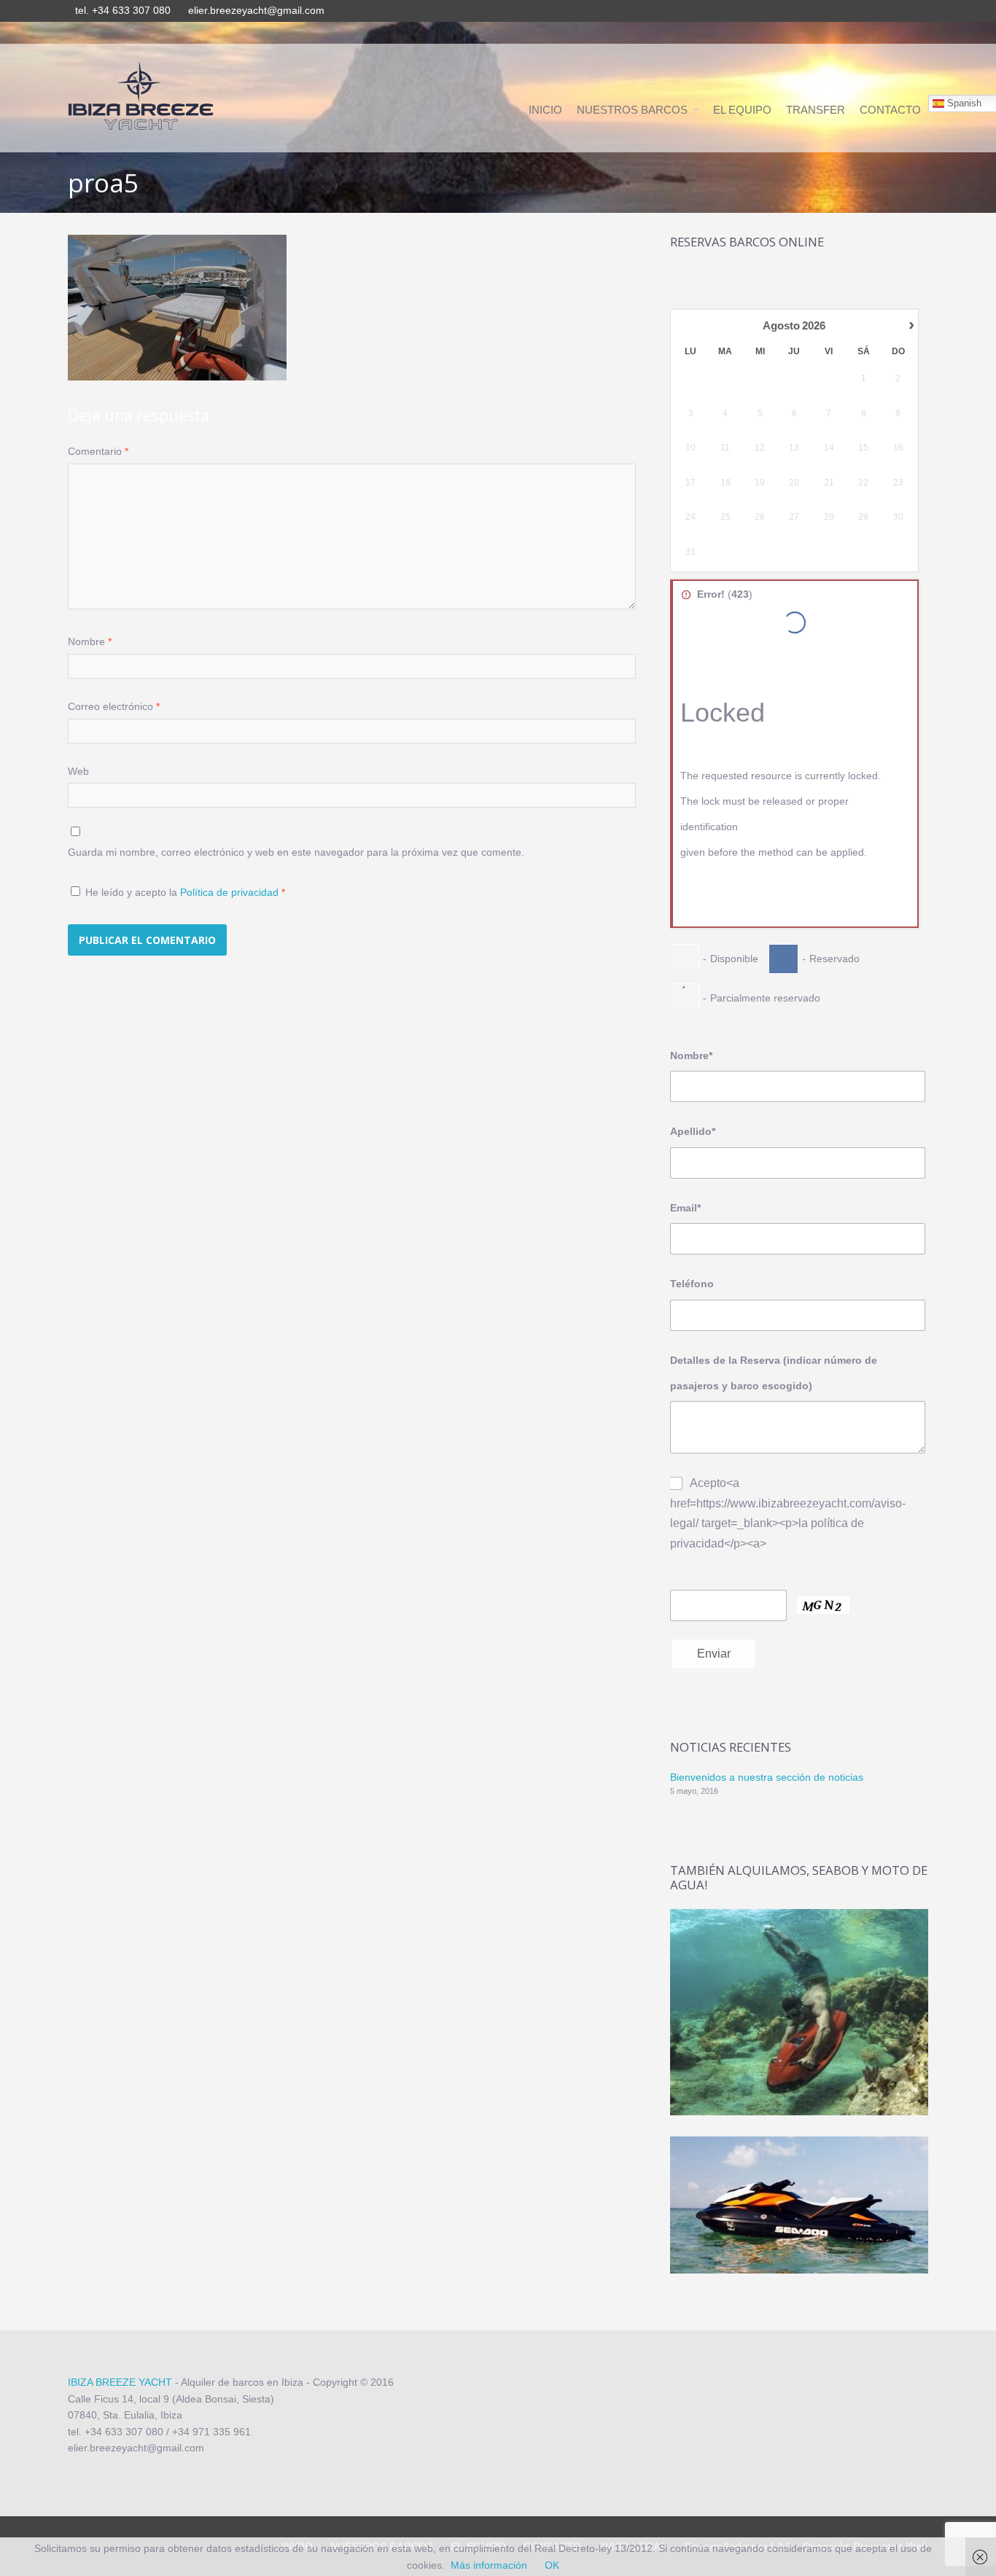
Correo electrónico (114, 706)
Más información (489, 2565)
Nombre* (691, 1055)
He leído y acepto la (185, 892)
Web (78, 771)
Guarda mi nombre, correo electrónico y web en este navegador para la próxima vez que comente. (296, 852)
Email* (685, 1208)
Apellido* (693, 1131)
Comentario (98, 451)
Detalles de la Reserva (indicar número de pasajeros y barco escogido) (774, 1373)
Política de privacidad (231, 892)
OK (552, 2565)
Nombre (90, 641)
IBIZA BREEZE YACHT (120, 2382)
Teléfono (692, 1284)
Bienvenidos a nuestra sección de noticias (767, 1777)
